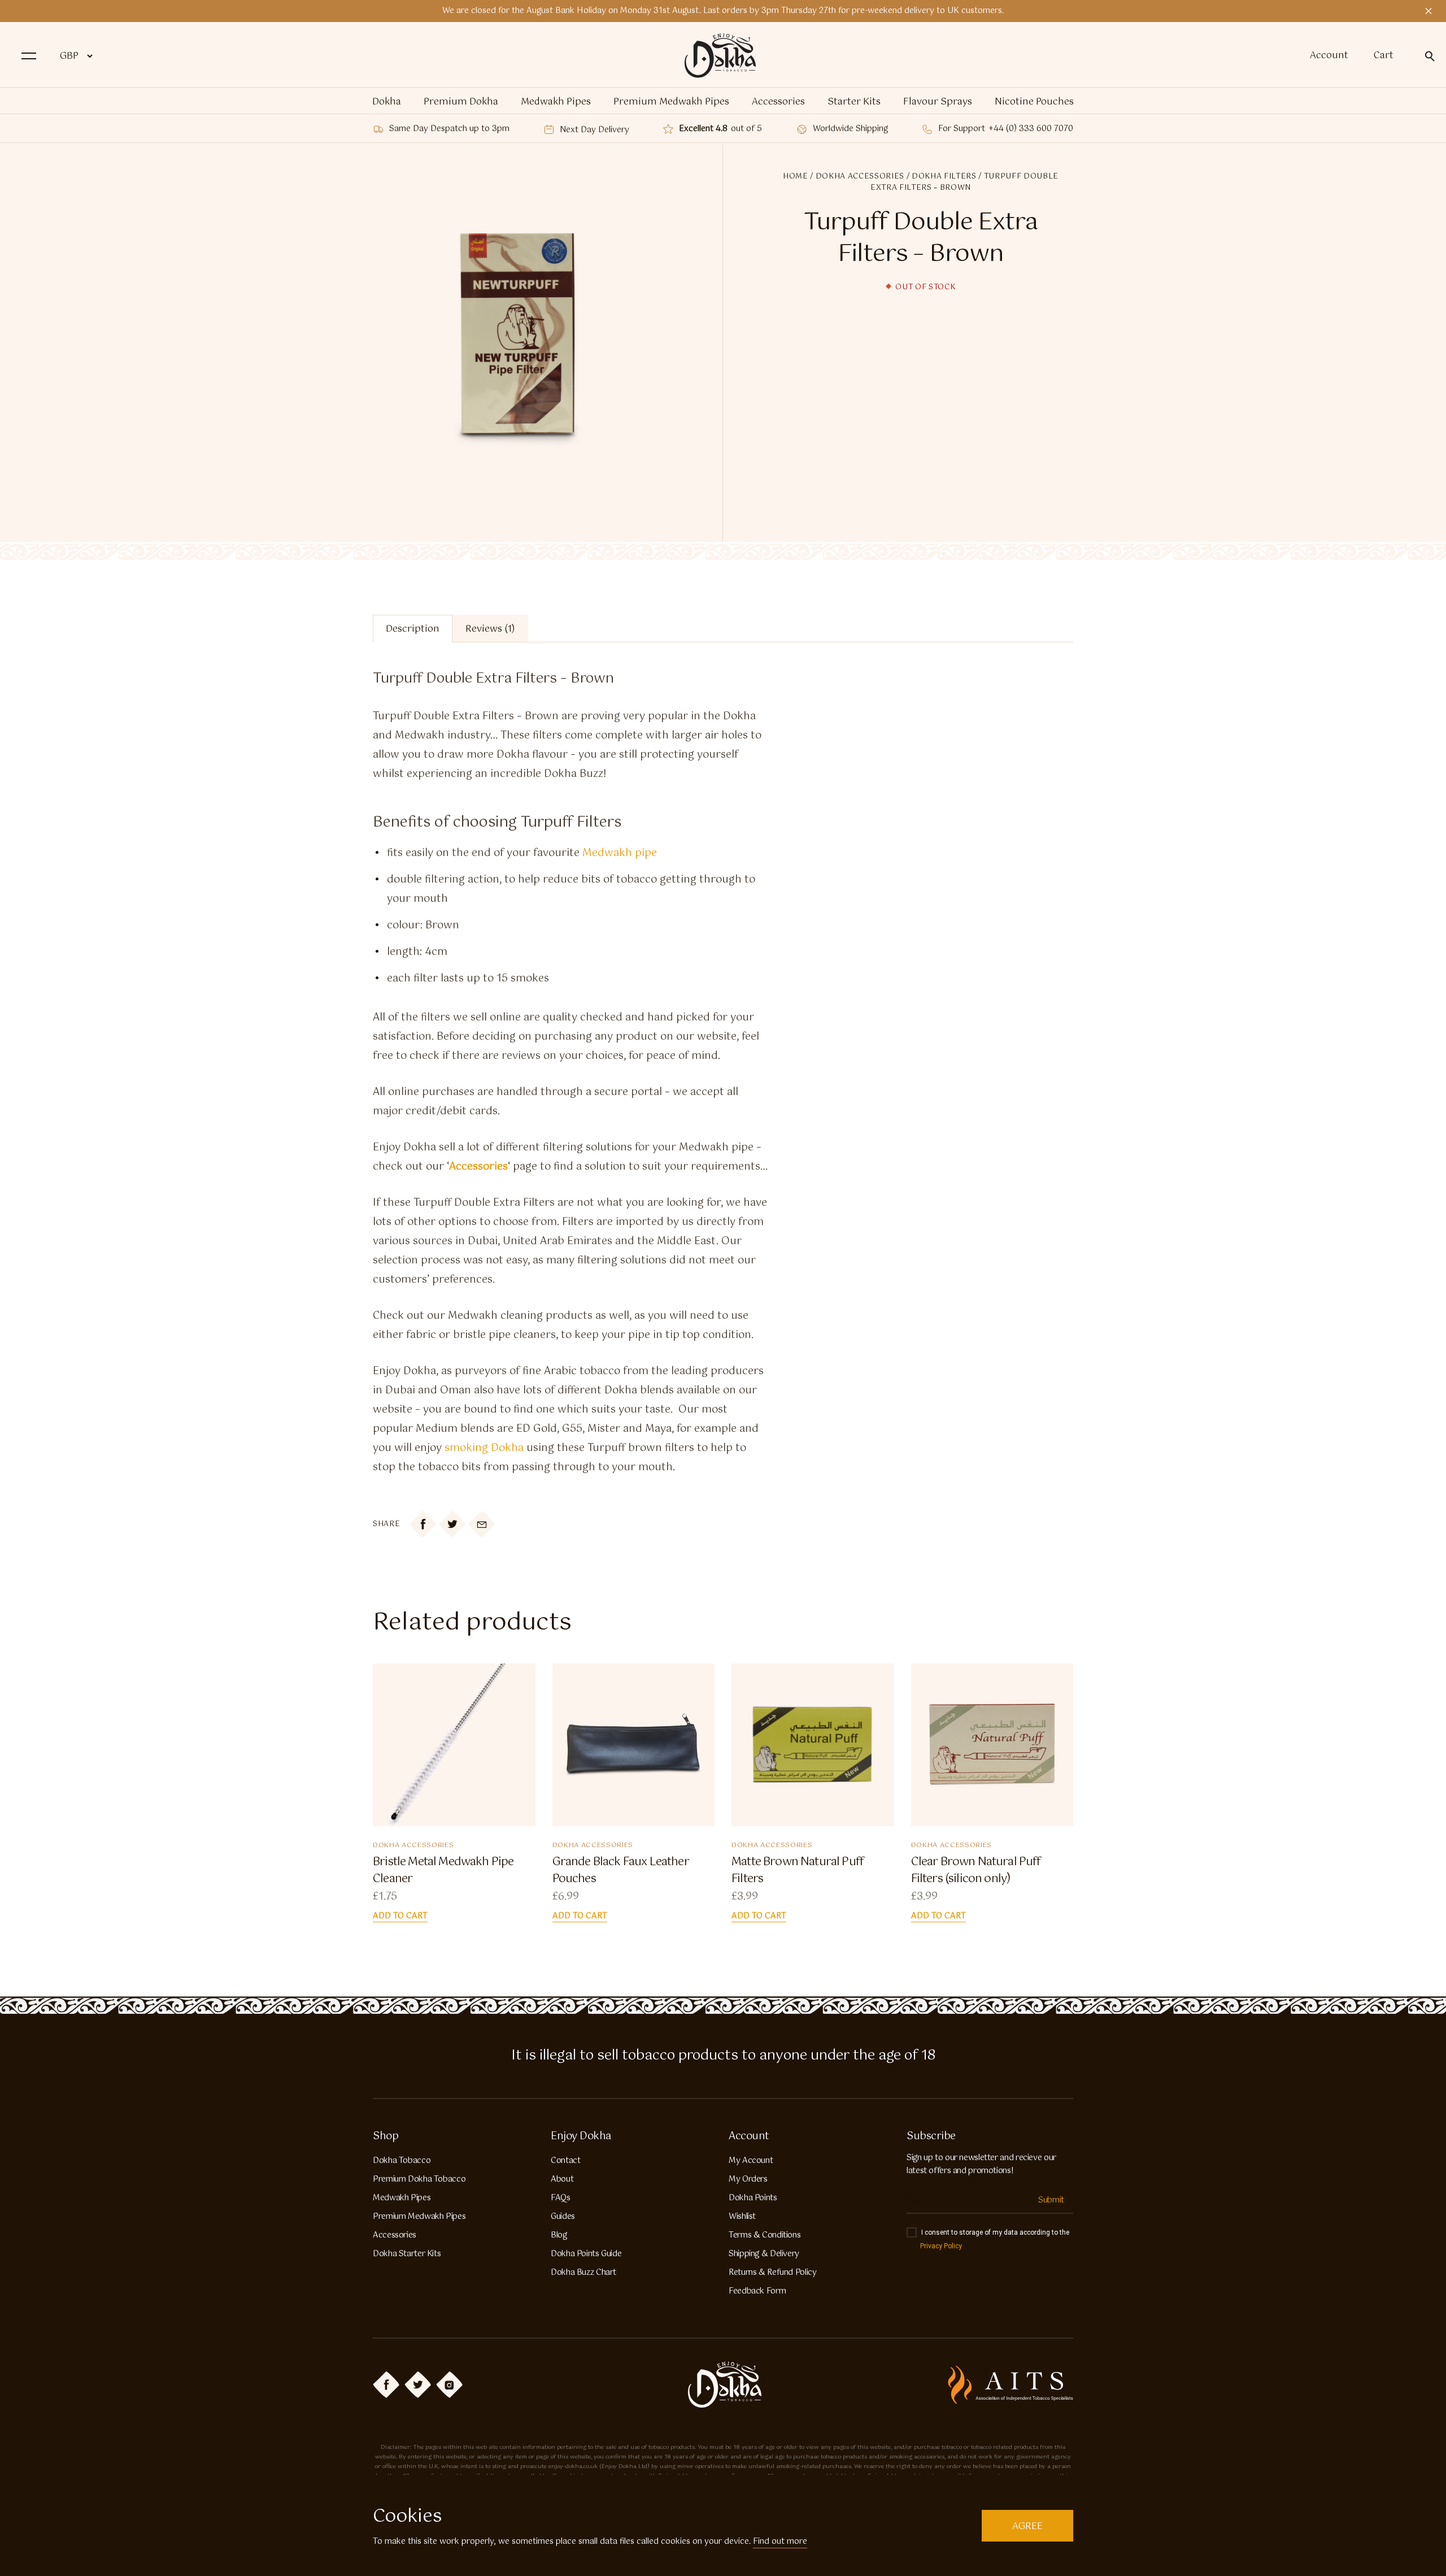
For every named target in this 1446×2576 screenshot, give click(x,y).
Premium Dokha (461, 102)
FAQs (561, 2198)
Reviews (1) (490, 629)
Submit (1051, 2200)
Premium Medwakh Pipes (671, 102)
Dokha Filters (944, 177)
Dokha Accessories (860, 177)
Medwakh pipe (620, 853)
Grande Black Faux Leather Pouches (621, 1871)
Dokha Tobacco (402, 2161)
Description (413, 629)
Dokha (387, 102)
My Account (751, 2161)
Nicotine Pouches (1034, 102)
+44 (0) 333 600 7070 (1031, 129)
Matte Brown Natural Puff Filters (798, 1871)
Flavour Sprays (938, 102)
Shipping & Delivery (764, 2254)
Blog (559, 2235)
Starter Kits (854, 102)
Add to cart (400, 1916)
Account (1329, 56)
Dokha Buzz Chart (583, 2273)
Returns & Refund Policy (773, 2273)
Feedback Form (757, 2291)
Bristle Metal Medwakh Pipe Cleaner (443, 1871)
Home (796, 177)
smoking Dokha (484, 1448)
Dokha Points (753, 2198)
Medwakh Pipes (556, 102)
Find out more (780, 2542)
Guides (563, 2217)
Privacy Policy (941, 2246)
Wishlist (742, 2217)
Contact (565, 2161)
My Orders (748, 2179)
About (562, 2179)
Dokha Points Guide (586, 2254)
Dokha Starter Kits (407, 2254)
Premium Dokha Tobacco (419, 2179)
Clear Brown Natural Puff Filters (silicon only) (976, 1871)
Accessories (778, 102)
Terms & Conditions (765, 2235)
